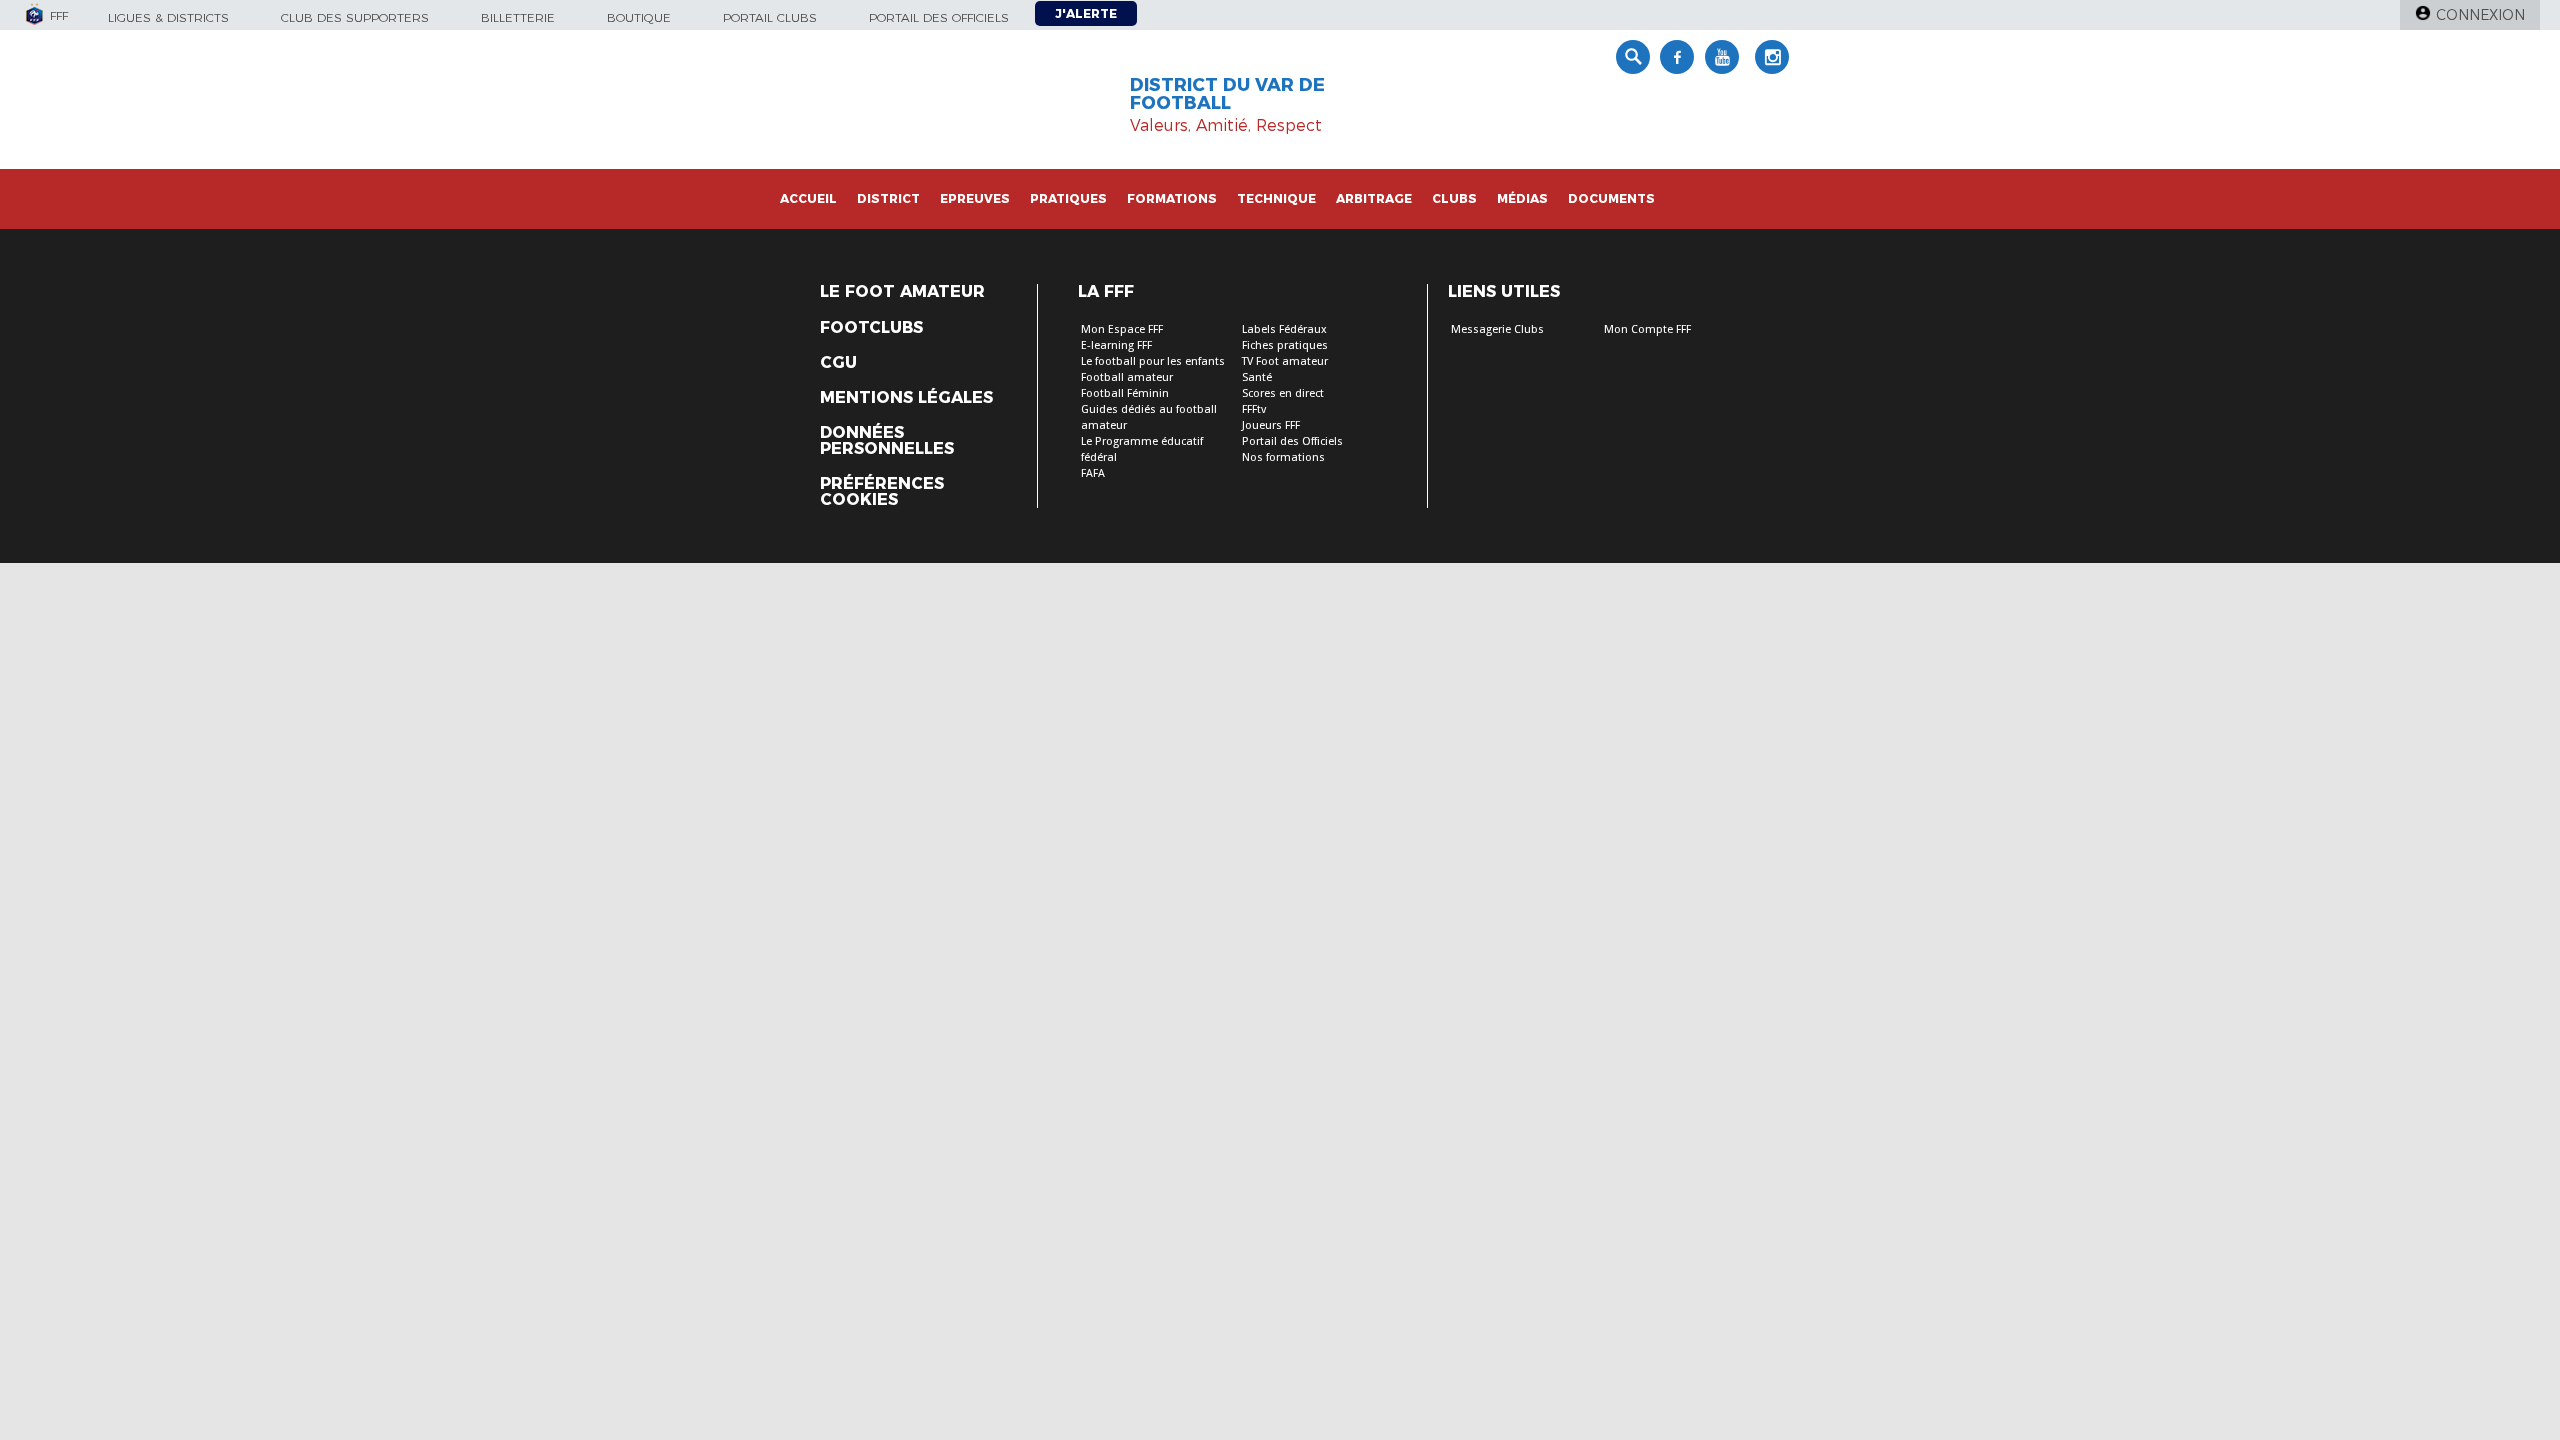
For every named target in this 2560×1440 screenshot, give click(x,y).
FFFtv (1254, 409)
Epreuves (975, 198)
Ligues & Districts (168, 17)
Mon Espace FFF (1122, 329)
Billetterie (518, 17)
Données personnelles (887, 441)
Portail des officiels (939, 17)
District (888, 198)
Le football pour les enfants (1153, 361)
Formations (1172, 198)
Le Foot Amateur (902, 292)
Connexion (2480, 15)
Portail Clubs (770, 17)
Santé (1257, 377)
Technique (1276, 198)
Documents (1611, 198)
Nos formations (1283, 457)
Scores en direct (1283, 393)
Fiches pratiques (1285, 345)
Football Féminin (1125, 393)
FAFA (1093, 473)
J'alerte (1086, 13)
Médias (1522, 198)
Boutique (639, 17)
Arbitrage (1374, 198)
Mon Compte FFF (1647, 329)
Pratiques (1068, 198)
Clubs (1454, 198)
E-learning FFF (1116, 345)
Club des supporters (355, 17)
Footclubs (871, 328)
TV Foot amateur (1285, 361)
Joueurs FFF (1271, 425)
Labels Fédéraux (1284, 329)
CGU (838, 363)
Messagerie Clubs (1497, 329)
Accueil (808, 198)
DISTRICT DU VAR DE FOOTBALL (1227, 94)
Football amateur (1127, 377)
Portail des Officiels (1292, 441)
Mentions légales (906, 398)
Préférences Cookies (882, 492)
